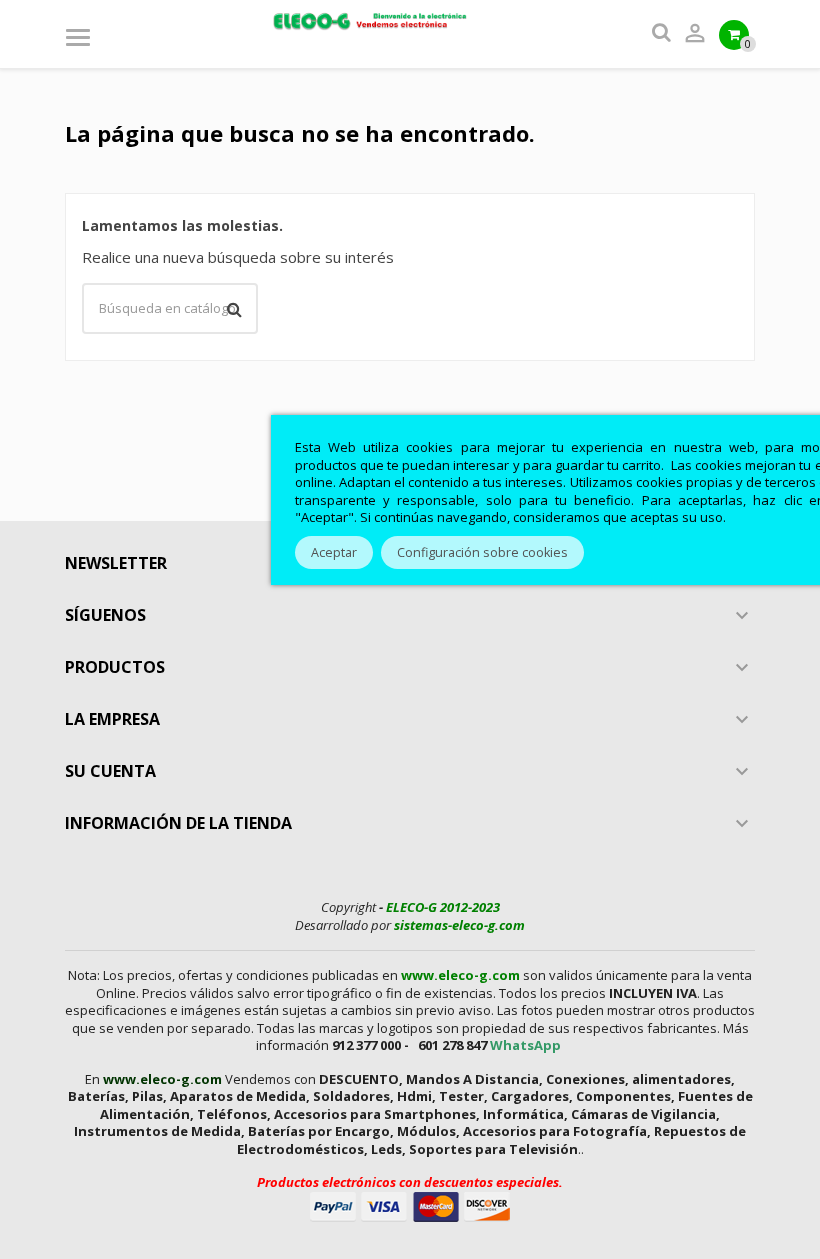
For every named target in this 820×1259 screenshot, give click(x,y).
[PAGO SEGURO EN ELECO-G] (410, 1205)
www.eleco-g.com (460, 975)
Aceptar (334, 552)
